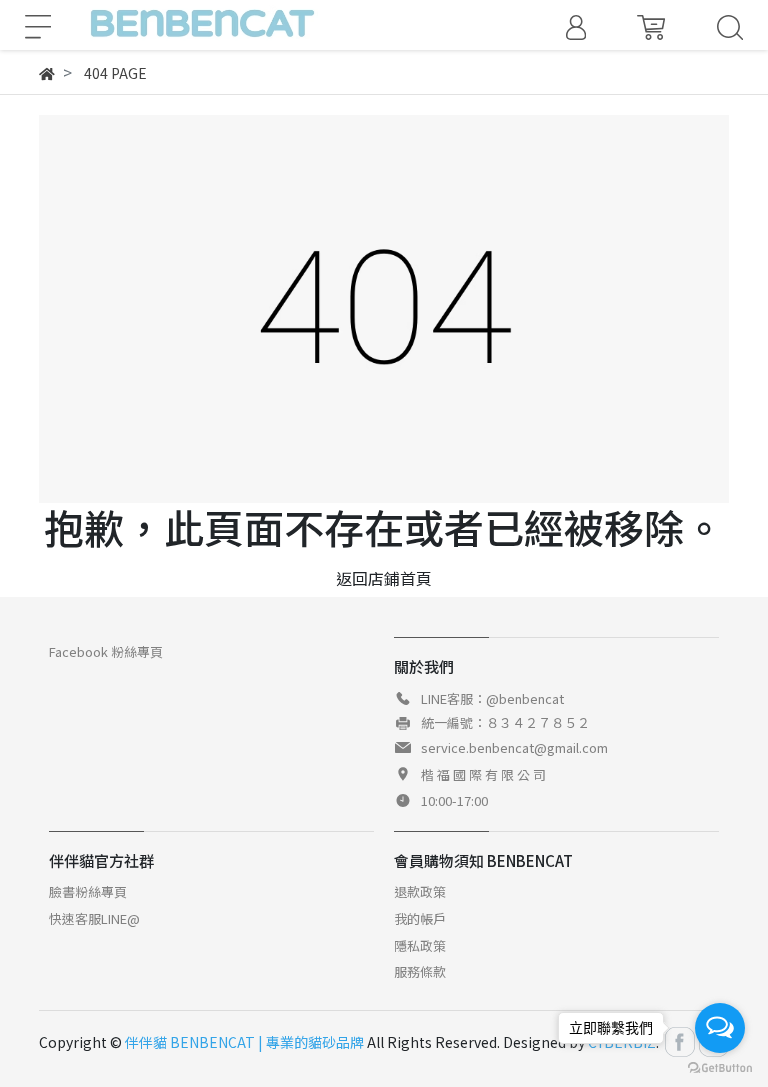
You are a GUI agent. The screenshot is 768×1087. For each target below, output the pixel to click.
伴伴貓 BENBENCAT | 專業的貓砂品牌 (244, 1042)
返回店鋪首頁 (384, 578)
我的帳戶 (420, 918)
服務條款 (420, 971)
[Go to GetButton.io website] (720, 1066)
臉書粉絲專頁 (88, 891)
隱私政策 (420, 945)
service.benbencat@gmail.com (514, 747)
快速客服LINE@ (94, 918)
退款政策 (420, 891)
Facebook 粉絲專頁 (106, 651)
